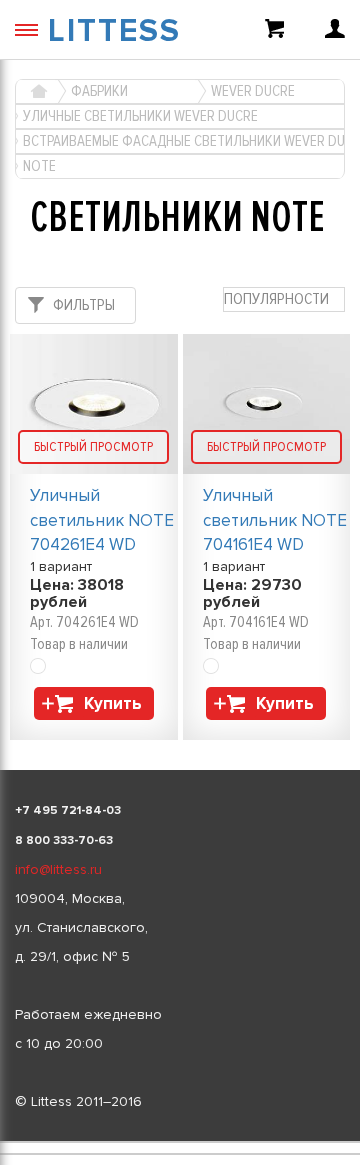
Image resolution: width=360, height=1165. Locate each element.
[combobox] (284, 299)
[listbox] (180, 1142)
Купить (113, 703)
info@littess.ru (58, 869)
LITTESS (114, 31)
